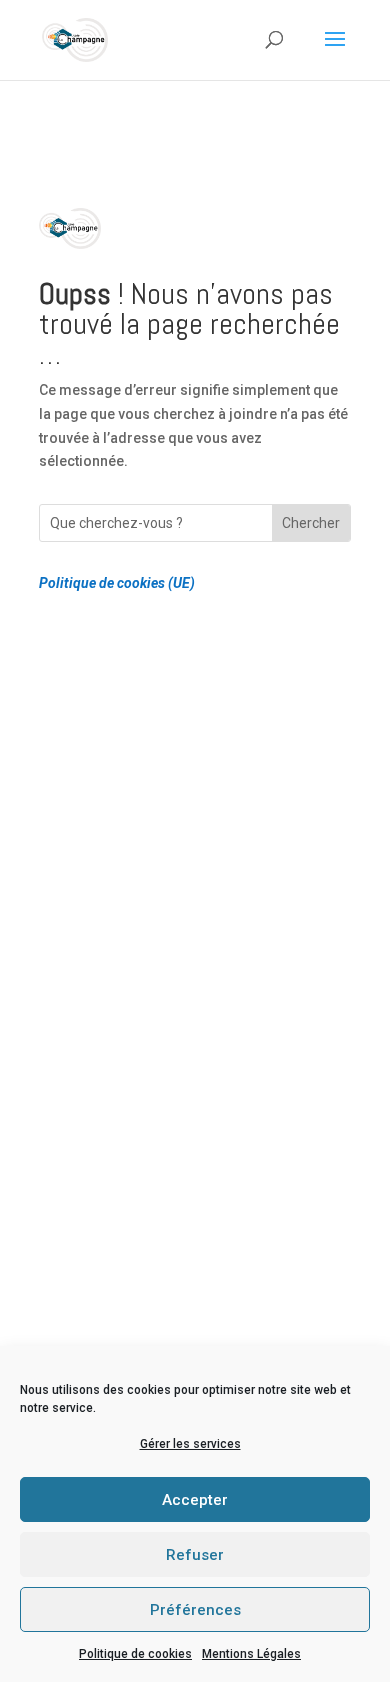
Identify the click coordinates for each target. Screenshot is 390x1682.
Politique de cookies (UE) (117, 583)
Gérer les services (190, 1444)
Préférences (195, 1610)
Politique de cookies (135, 1654)
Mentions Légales (251, 1654)
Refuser (195, 1555)
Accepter (195, 1500)
